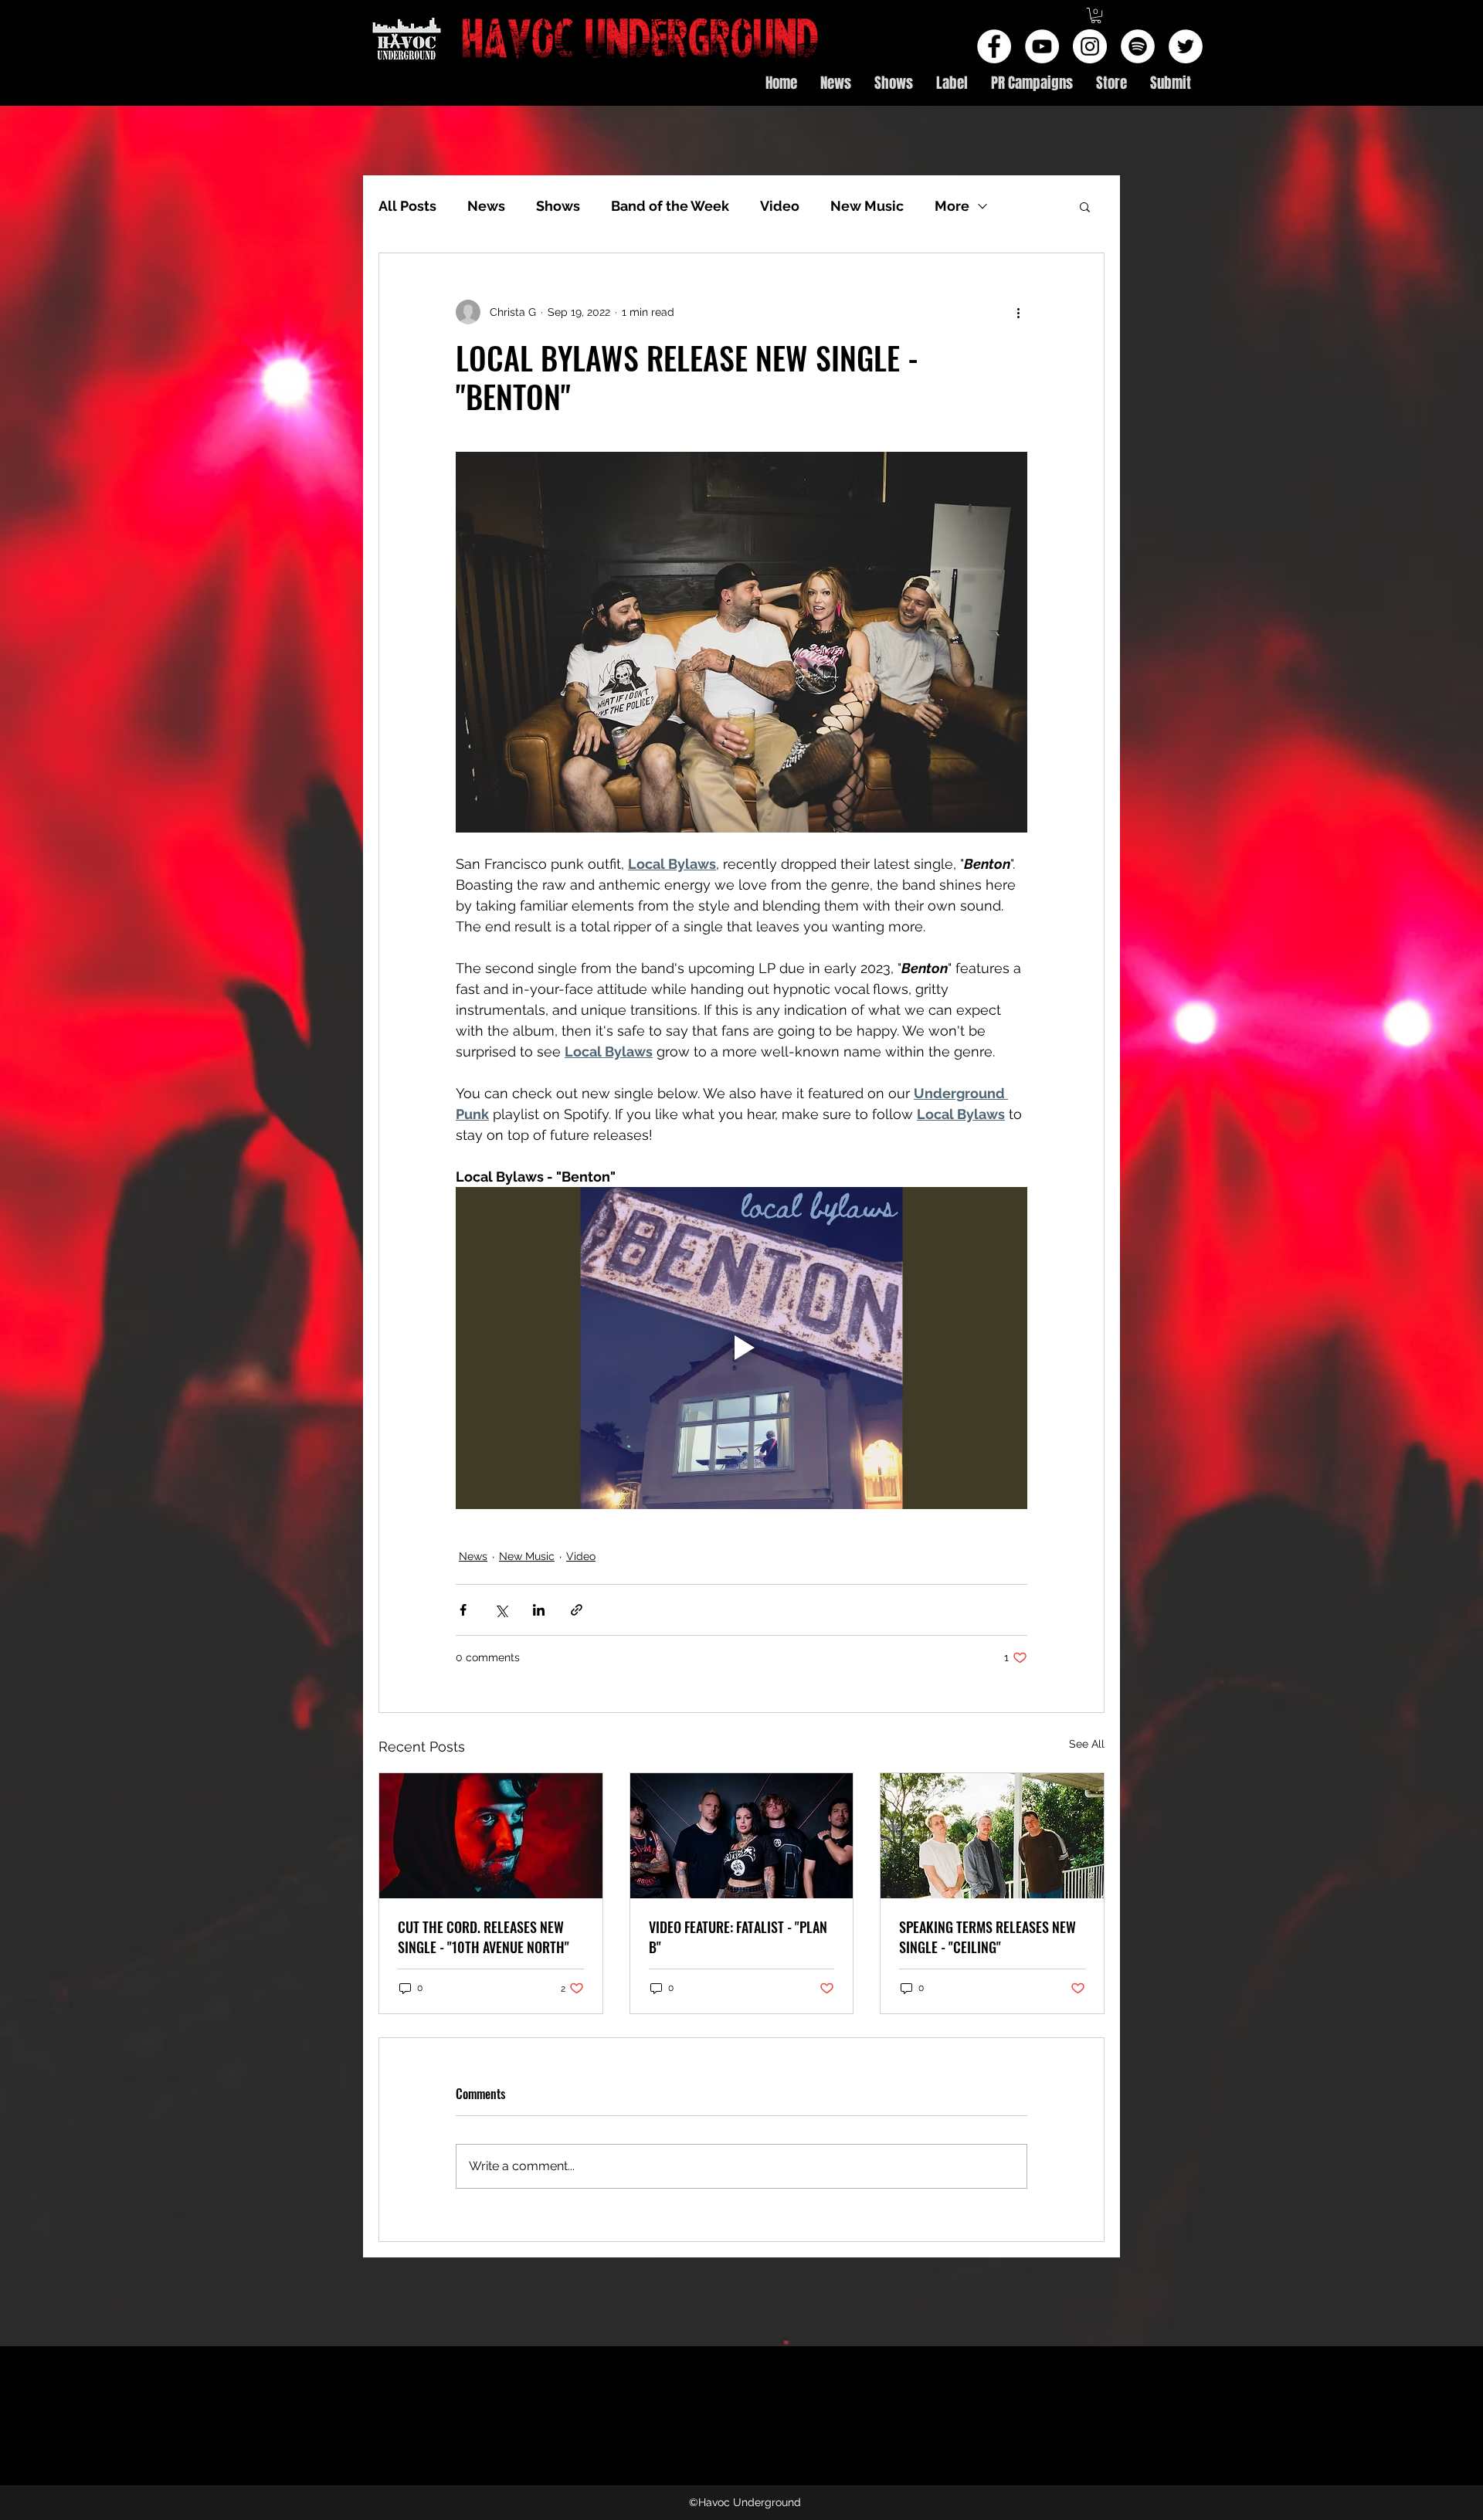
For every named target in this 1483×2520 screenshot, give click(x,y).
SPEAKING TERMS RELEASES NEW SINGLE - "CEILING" (988, 1937)
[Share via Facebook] (463, 1610)
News (486, 206)
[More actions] (1018, 312)
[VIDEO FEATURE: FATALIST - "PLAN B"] (742, 1836)
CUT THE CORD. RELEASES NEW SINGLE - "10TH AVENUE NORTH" (484, 1937)
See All (1087, 1744)
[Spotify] (1138, 46)
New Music (867, 206)
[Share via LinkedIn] (539, 1610)
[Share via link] (577, 1610)
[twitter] (1186, 46)
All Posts (407, 206)
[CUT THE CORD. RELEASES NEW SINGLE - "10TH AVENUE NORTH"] (491, 1836)
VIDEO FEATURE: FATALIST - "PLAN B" (738, 1937)
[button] (1096, 15)
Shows (558, 206)
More (952, 206)
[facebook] (994, 46)
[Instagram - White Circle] (1090, 46)
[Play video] (741, 1348)
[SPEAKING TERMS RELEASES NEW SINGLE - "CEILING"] (992, 1836)
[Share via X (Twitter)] (501, 1610)
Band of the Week (670, 206)
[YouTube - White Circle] (1042, 46)
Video (780, 206)
